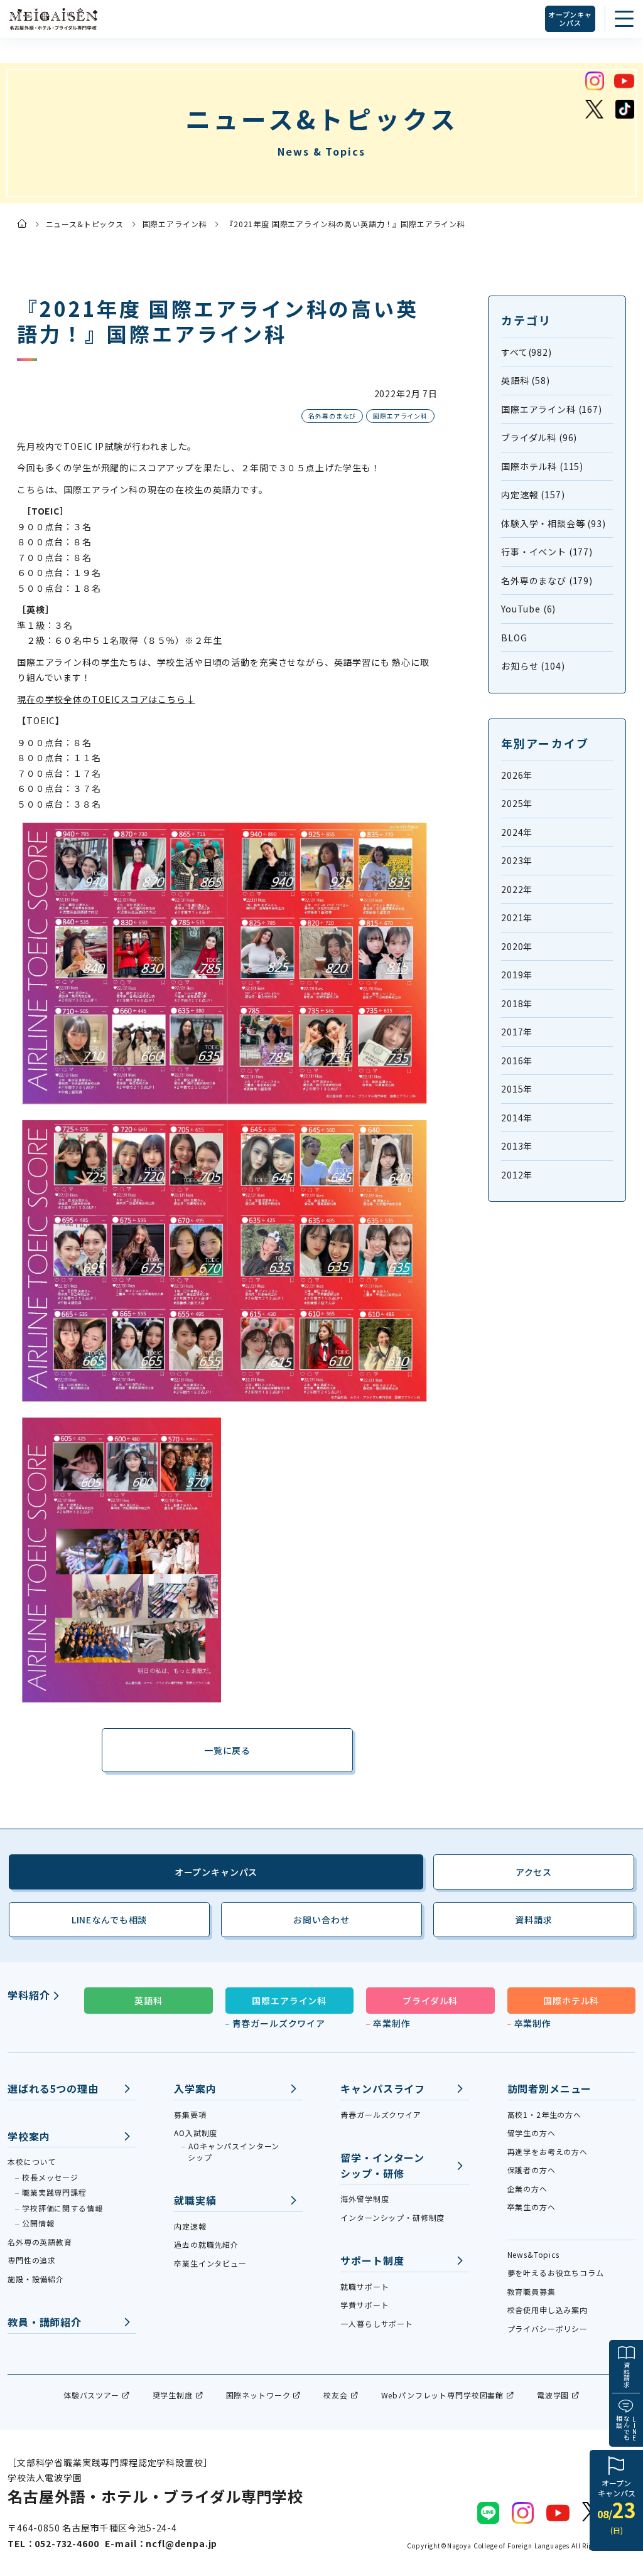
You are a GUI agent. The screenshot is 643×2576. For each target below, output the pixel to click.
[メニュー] (624, 19)
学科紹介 (29, 1995)
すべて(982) (527, 352)
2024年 (517, 832)
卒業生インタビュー (210, 2263)
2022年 (517, 889)
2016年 (517, 1061)
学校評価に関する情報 (62, 2208)
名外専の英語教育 (40, 2242)
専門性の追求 (32, 2260)
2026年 (517, 775)
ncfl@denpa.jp (181, 2543)
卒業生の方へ (532, 2207)
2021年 (517, 917)
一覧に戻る (227, 1750)
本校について (32, 2162)
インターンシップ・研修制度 (392, 2217)
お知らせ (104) (533, 666)
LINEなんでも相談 (109, 1920)
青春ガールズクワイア (279, 2023)
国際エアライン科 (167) (552, 409)
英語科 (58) (526, 380)
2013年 (517, 1146)
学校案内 (29, 2136)
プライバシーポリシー (548, 2328)
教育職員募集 (532, 2291)
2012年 (517, 1175)
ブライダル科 (430, 2001)
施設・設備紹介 (36, 2279)
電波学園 (553, 2395)
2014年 (517, 1118)
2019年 (517, 975)
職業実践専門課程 (54, 2192)
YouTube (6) (528, 609)
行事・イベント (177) (547, 552)
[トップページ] (22, 223)
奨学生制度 (173, 2395)
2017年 (517, 1032)
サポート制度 (372, 2260)
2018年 (517, 1003)
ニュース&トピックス (85, 224)
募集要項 (190, 2114)
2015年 (517, 1089)
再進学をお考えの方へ (548, 2151)
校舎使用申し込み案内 (548, 2310)
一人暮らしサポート (377, 2323)
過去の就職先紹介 (206, 2244)
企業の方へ (527, 2189)
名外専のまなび (332, 416)
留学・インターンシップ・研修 (382, 2165)
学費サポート (365, 2305)
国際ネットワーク (258, 2395)
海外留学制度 (365, 2199)
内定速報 (190, 2226)
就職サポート (365, 2286)
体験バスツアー (91, 2395)
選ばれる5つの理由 (53, 2088)
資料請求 (626, 2375)
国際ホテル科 (571, 2001)
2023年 (517, 860)
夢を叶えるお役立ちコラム (556, 2273)
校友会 (336, 2395)
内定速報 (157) (533, 494)
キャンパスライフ (383, 2088)
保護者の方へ (532, 2170)
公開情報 (38, 2223)
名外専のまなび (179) (547, 580)
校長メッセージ (50, 2177)
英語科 (149, 2001)
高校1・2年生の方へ (544, 2114)
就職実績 (195, 2200)
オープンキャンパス (570, 19)
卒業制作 (392, 2023)
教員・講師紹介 (45, 2322)
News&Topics (533, 2254)
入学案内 (195, 2088)
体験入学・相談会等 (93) (554, 523)
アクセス (534, 1872)
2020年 (517, 946)
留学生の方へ (532, 2133)
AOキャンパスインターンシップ (234, 2151)
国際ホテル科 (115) (542, 466)
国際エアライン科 (175, 224)
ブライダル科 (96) (539, 437)
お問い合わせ (321, 1920)
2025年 (517, 803)
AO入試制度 (196, 2133)
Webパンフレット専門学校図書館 (442, 2395)
